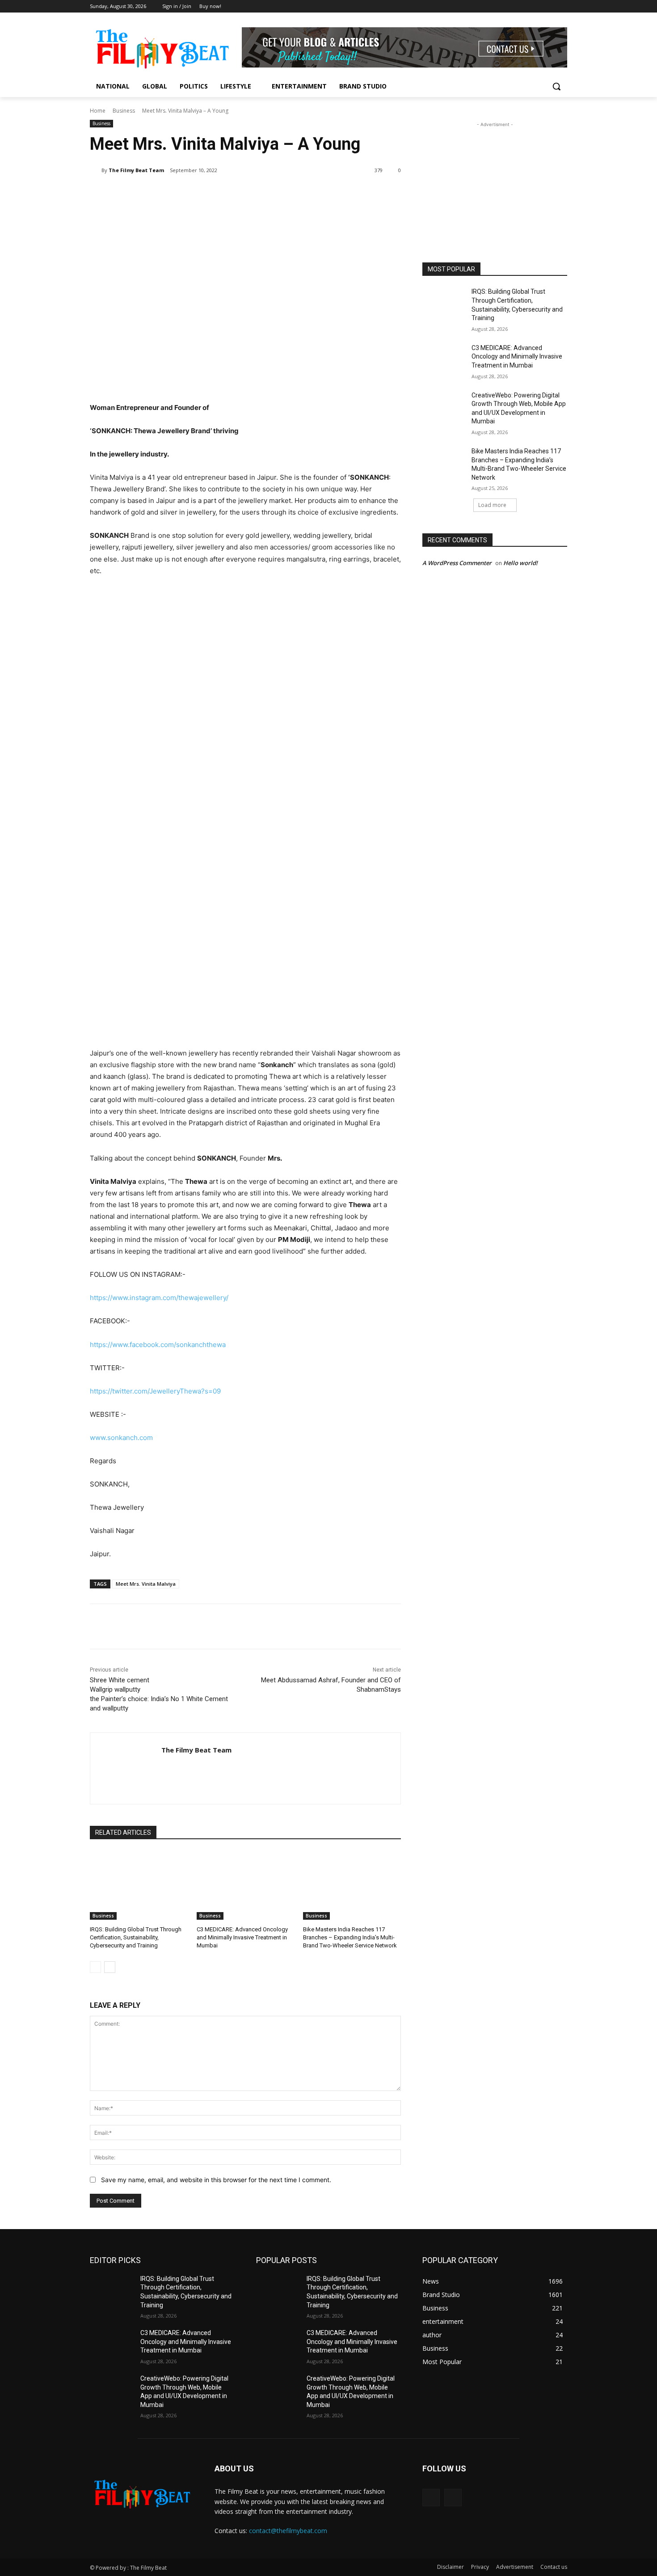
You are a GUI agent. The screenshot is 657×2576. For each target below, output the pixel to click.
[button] (556, 86)
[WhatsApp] (216, 193)
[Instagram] (562, 6)
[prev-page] (95, 1967)
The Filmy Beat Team (136, 170)
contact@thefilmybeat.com (288, 2531)
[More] (237, 193)
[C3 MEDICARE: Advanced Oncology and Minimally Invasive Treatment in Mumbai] (246, 1885)
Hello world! (520, 563)
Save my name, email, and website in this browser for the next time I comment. (216, 2180)
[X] (175, 193)
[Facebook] (550, 6)
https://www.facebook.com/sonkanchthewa (158, 1345)
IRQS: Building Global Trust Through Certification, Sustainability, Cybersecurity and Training (136, 1937)
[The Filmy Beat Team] (96, 170)
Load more (492, 505)
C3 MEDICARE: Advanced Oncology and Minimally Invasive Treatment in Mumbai (242, 1937)
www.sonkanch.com (121, 1438)
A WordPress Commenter (457, 563)
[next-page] (110, 1967)
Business (124, 111)
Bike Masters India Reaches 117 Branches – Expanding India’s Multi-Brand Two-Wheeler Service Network (350, 1937)
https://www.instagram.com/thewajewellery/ (159, 1298)
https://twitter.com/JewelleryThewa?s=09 (155, 1391)
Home (98, 111)
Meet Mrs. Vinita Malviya (146, 1584)
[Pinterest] (195, 193)
